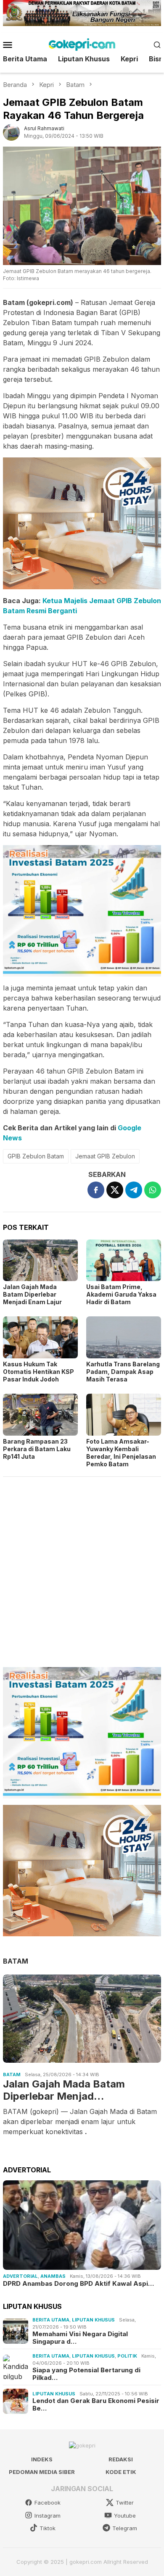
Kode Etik (121, 2472)
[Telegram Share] (134, 1190)
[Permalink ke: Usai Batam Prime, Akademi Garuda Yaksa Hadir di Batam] (124, 1260)
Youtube (125, 2516)
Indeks (42, 2459)
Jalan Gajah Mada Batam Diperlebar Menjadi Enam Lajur (32, 1294)
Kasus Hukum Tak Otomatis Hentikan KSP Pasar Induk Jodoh (38, 1372)
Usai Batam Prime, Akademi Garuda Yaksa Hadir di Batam (121, 1294)
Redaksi (121, 2459)
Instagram (48, 2516)
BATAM (16, 1961)
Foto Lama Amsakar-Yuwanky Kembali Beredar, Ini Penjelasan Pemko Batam (121, 1453)
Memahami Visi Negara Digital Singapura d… (80, 2338)
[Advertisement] (82, 1568)
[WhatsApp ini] (153, 1190)
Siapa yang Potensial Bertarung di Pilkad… (86, 2374)
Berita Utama (51, 2320)
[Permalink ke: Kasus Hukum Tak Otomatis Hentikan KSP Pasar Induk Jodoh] (40, 1337)
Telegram (125, 2528)
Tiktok (48, 2528)
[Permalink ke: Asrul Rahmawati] (11, 132)
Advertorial (20, 2276)
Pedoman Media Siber (42, 2472)
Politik (127, 2356)
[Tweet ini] (115, 1190)
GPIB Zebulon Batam (36, 1156)
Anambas (53, 2276)
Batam (12, 2074)
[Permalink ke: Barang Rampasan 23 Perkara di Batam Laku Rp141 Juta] (40, 1415)
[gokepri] (82, 44)
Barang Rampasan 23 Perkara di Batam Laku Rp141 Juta (37, 1449)
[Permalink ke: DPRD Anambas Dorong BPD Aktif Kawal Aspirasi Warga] (82, 2225)
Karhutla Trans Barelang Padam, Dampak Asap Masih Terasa (123, 1372)
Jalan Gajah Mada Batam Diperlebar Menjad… (64, 2090)
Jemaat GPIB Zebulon (105, 1156)
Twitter (125, 2502)
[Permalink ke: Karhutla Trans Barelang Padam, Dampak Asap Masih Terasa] (124, 1337)
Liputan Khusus (93, 2320)
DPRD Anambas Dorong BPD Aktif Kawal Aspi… (78, 2284)
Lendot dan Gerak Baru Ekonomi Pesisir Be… (96, 2405)
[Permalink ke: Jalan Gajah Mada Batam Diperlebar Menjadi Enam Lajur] (40, 1260)
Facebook (48, 2502)
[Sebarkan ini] (96, 1190)
